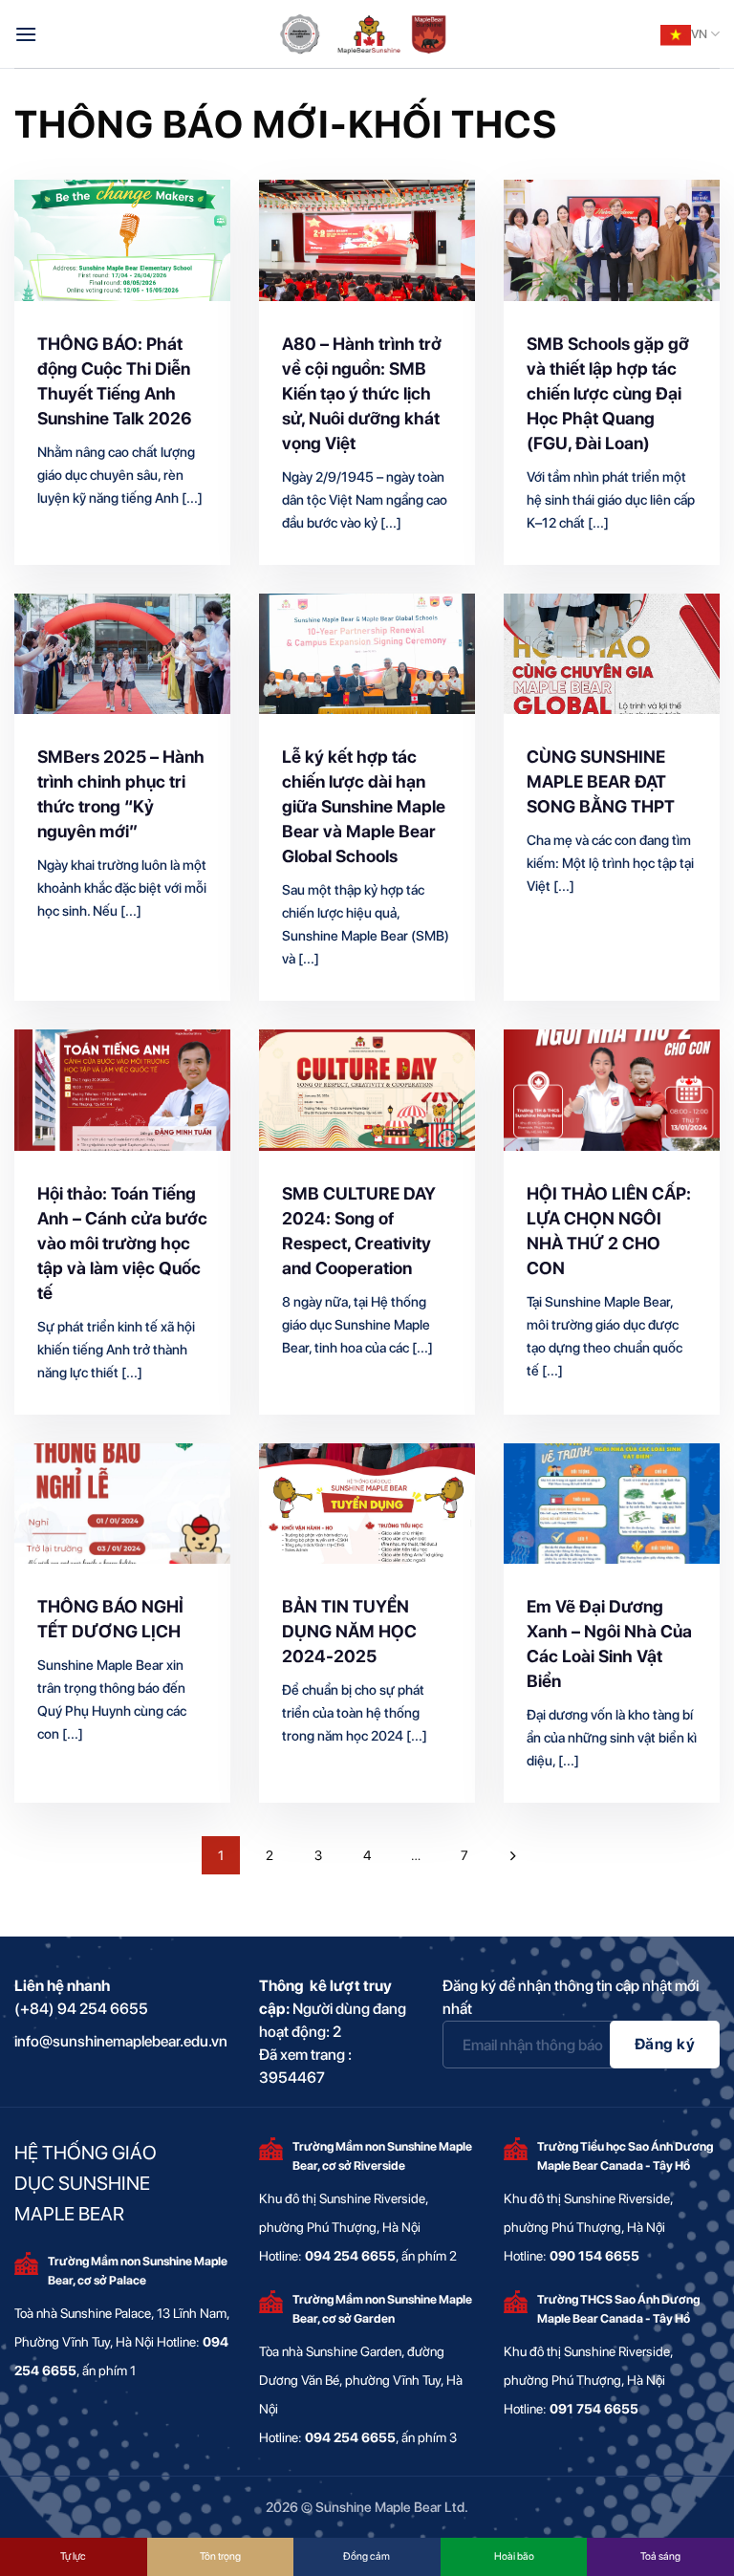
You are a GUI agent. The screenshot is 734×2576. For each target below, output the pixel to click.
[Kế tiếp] (513, 1855)
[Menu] (26, 34)
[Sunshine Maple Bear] (367, 34)
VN (699, 34)
